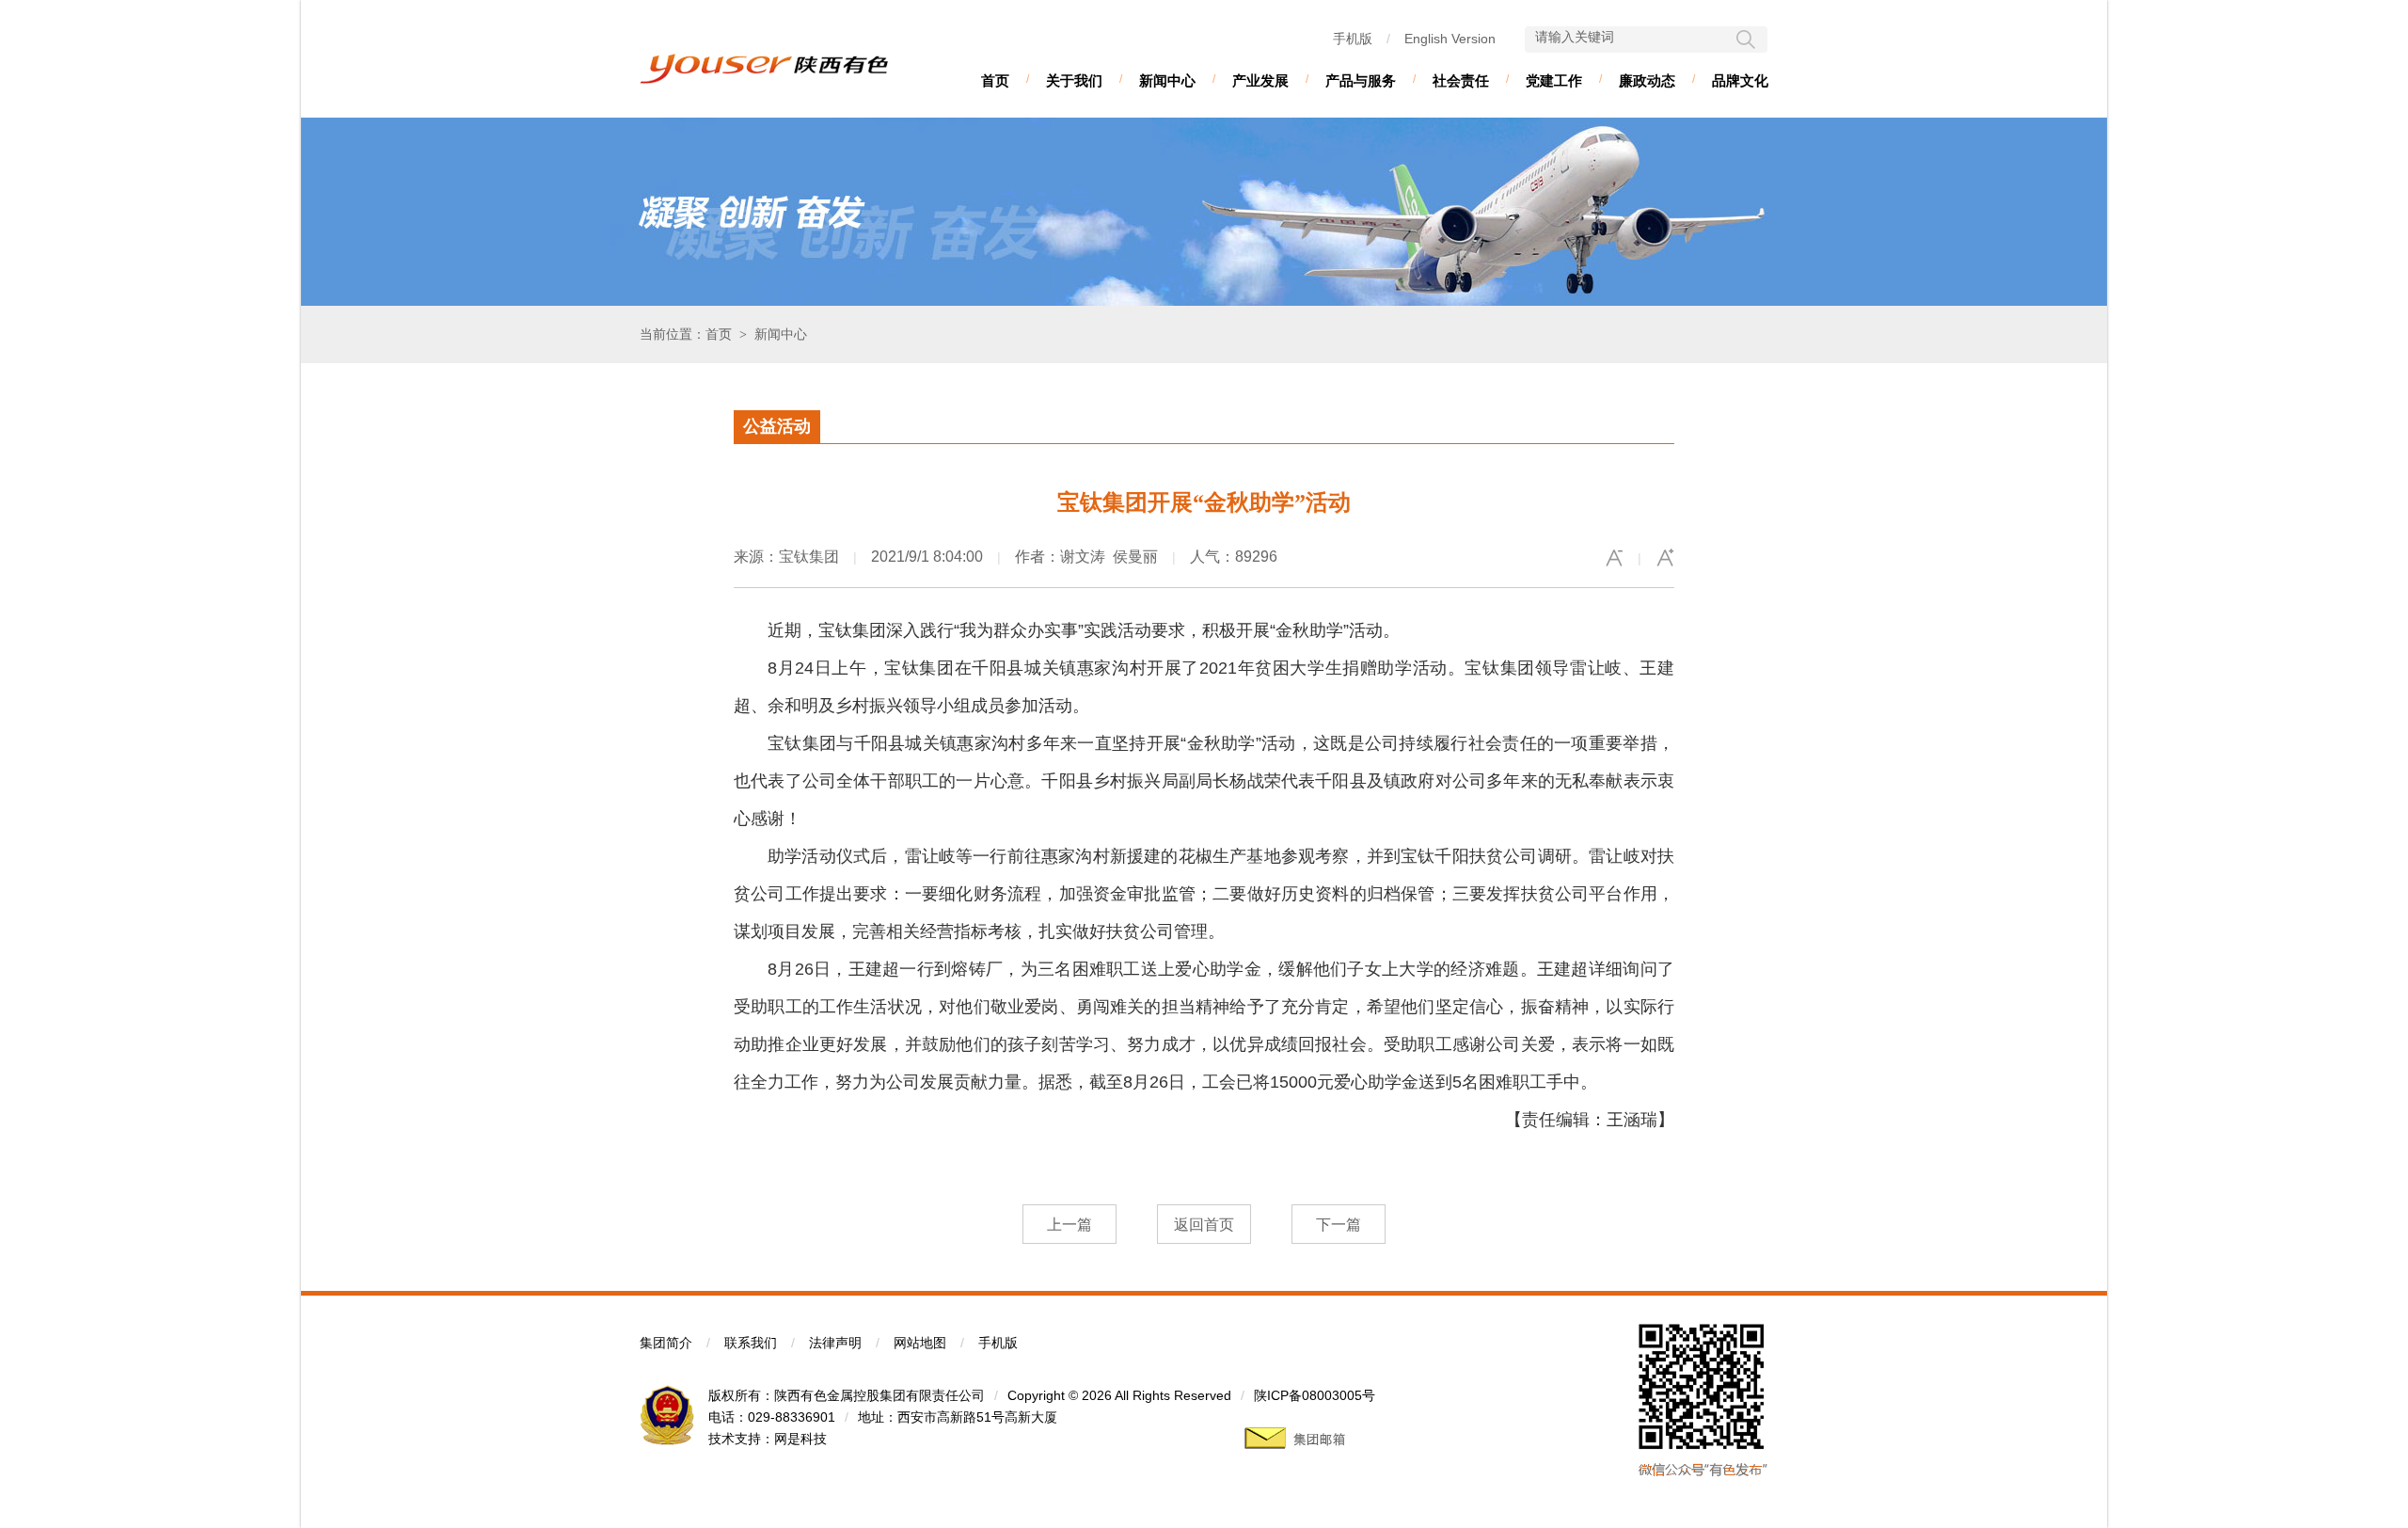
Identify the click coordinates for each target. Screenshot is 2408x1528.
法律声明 (835, 1343)
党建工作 (1554, 80)
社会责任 (1461, 80)
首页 (995, 80)
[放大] (1665, 558)
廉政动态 (1647, 80)
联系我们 (751, 1343)
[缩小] (1614, 558)
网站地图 (920, 1343)
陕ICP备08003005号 (1315, 1395)
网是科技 (800, 1439)
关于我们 (1074, 80)
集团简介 (666, 1343)
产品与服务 (1361, 80)
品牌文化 (1740, 80)
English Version (1450, 39)
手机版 (1353, 39)
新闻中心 (1167, 80)
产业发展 (1260, 80)
